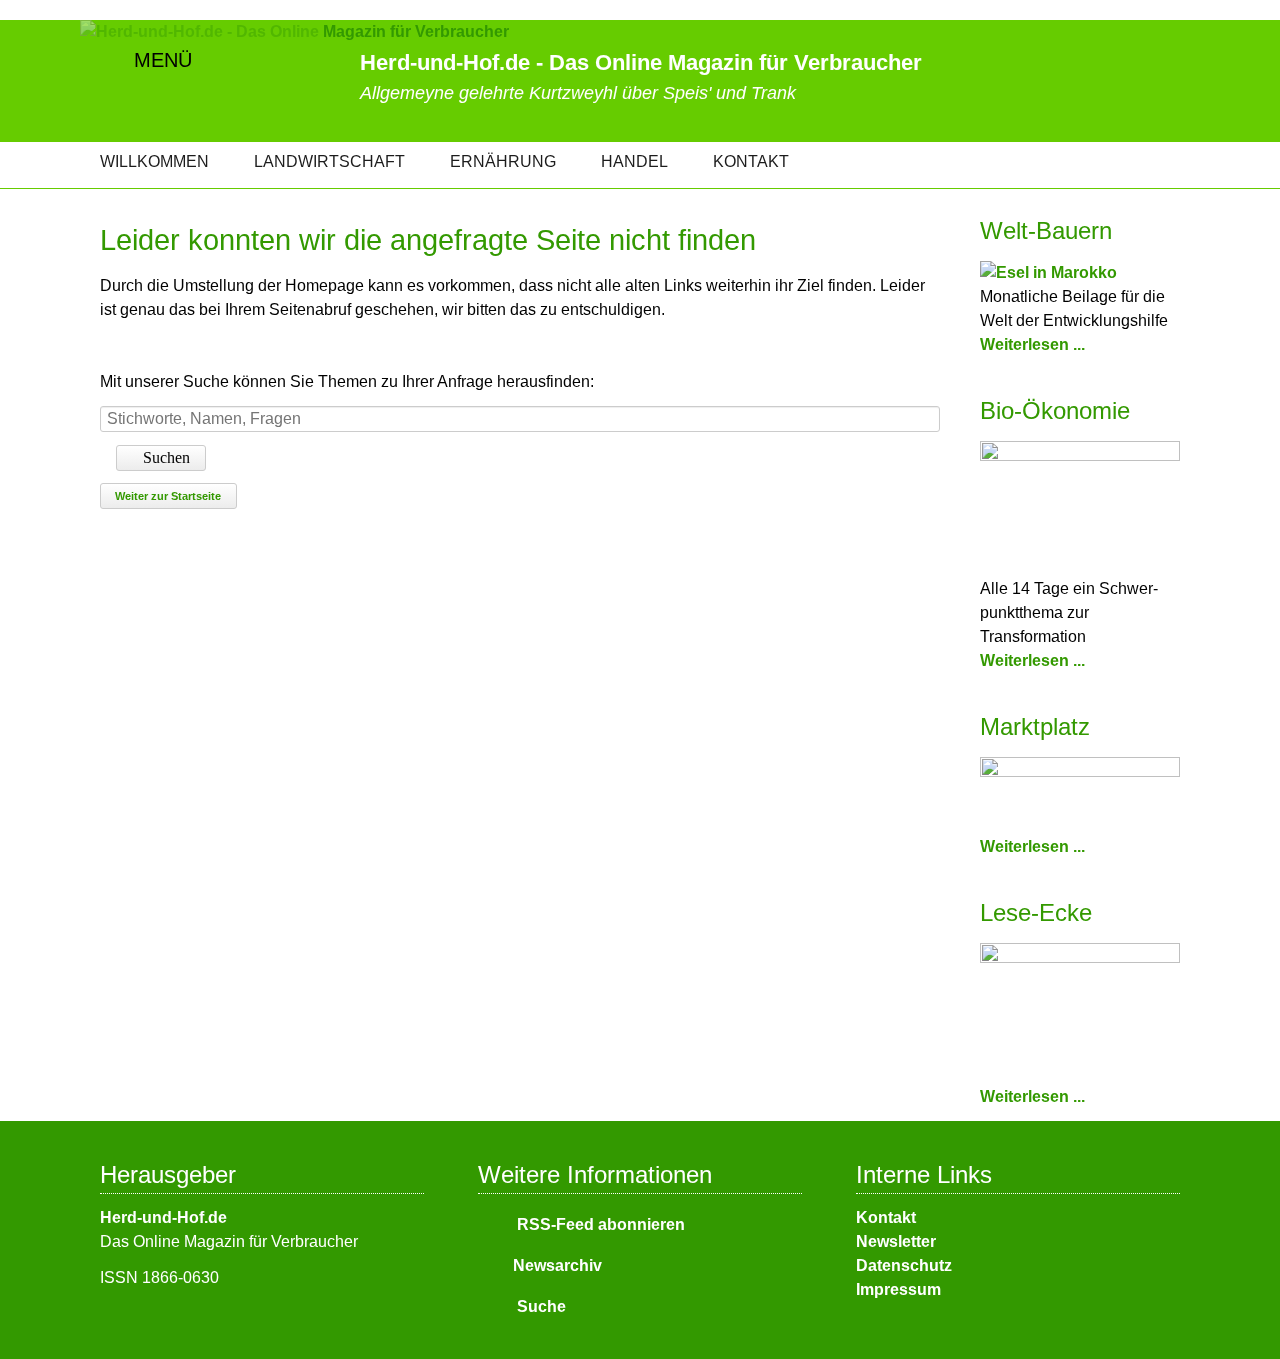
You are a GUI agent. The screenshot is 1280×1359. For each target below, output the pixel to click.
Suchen (166, 457)
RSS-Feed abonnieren (599, 1224)
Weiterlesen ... (1032, 344)
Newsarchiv (557, 1265)
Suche (539, 1306)
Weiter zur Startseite (168, 496)
